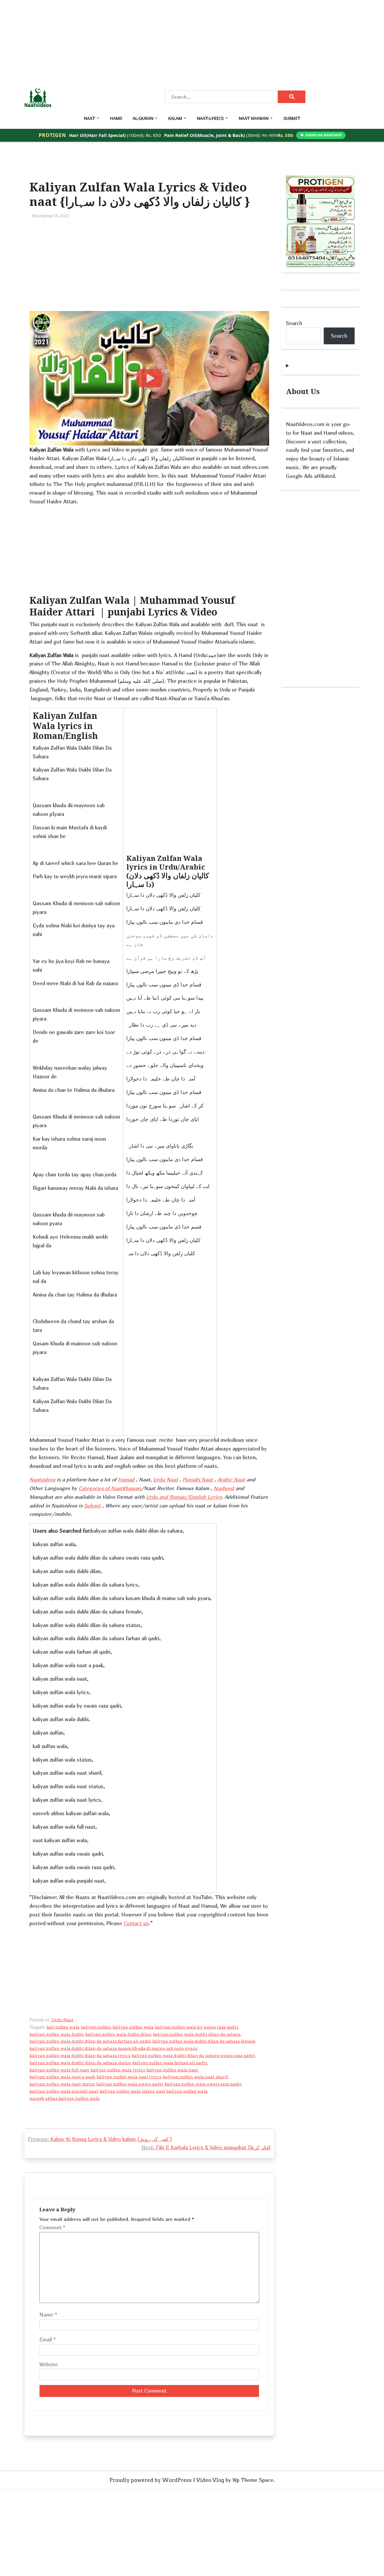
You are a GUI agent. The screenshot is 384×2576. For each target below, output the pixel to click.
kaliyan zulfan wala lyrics (118, 2070)
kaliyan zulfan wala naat (172, 2070)
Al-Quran (143, 118)
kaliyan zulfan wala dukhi (57, 2034)
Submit (292, 118)
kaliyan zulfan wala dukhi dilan (118, 2034)
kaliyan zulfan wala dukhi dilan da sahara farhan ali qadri (90, 2041)
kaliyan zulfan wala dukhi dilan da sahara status (80, 2063)
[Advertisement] (180, 42)
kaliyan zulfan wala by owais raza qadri (197, 2027)
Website (49, 2364)
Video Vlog (210, 2480)
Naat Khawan (254, 118)
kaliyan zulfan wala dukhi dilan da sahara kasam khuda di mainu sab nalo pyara (113, 2048)
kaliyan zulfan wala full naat (59, 2070)
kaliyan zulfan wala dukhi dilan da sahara (197, 2034)
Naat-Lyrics (210, 118)
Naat (90, 118)
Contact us (136, 1923)
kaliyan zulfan (96, 2027)
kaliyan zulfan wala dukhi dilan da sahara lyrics (80, 2056)
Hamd (116, 118)
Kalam (175, 118)
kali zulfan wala (63, 2027)
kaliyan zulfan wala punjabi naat (64, 2091)
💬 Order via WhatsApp (321, 135)
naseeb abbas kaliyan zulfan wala (64, 2098)
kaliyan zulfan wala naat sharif (195, 2077)
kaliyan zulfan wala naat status (62, 2084)
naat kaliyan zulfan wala (182, 2091)
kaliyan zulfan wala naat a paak (62, 2077)
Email (47, 2339)
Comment (52, 2227)
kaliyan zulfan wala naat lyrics (129, 2077)
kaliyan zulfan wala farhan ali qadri (170, 2063)
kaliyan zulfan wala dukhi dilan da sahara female (204, 2041)
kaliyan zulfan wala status (127, 2091)
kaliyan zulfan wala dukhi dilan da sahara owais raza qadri (193, 2056)
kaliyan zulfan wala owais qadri (130, 2084)
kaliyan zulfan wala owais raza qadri (203, 2084)
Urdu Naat (62, 2020)
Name (48, 2315)
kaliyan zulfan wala (133, 2027)
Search (294, 323)
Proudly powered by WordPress (151, 2480)
